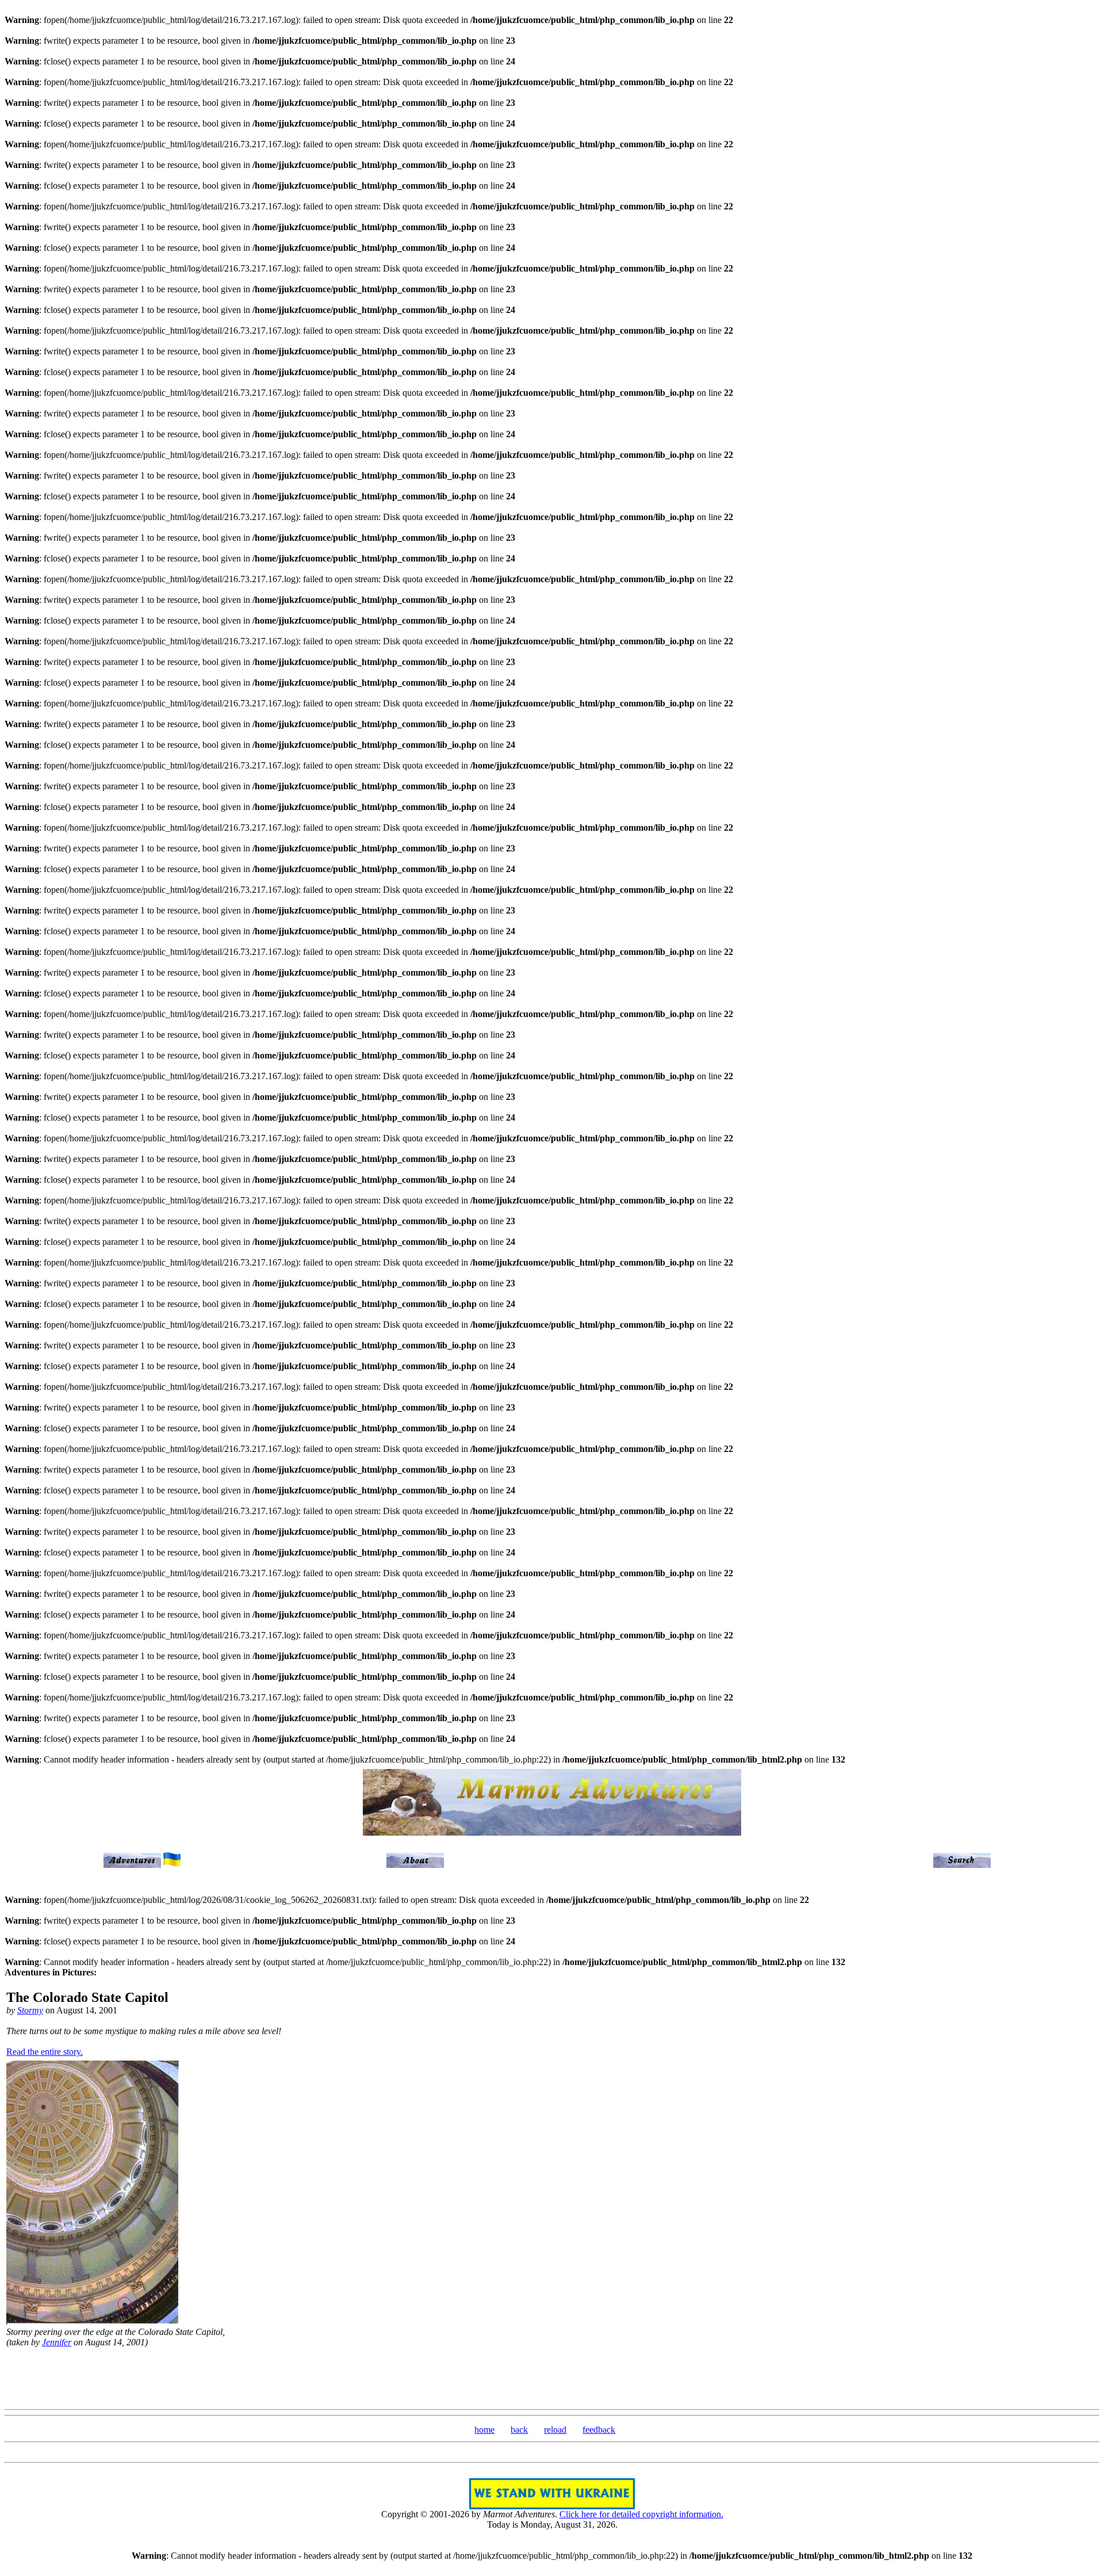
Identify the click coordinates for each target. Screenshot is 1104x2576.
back (519, 2430)
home (484, 2430)
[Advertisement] (552, 2377)
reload (555, 2430)
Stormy (30, 2010)
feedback (599, 2430)
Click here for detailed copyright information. (641, 2514)
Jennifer (57, 2342)
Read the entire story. (45, 2052)
